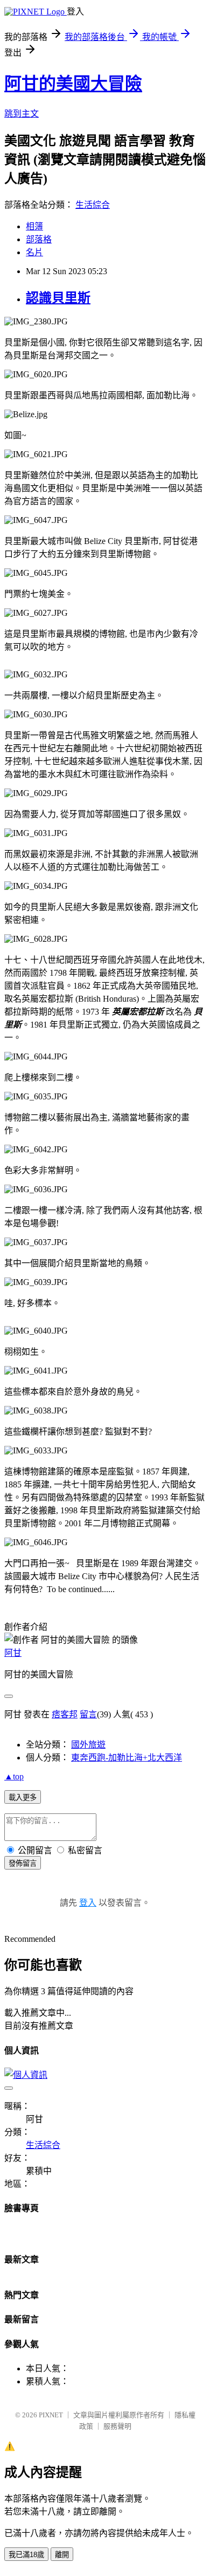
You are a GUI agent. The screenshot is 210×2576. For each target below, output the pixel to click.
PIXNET (51, 2415)
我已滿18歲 (26, 2555)
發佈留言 (23, 1863)
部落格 (39, 239)
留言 (88, 1714)
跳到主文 (22, 114)
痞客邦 (65, 1714)
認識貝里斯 (58, 298)
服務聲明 (117, 2426)
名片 (34, 252)
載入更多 (23, 1797)
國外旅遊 (88, 1745)
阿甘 (13, 1653)
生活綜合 (93, 205)
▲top (14, 1776)
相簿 (34, 226)
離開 (62, 2555)
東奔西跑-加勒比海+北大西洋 (127, 1758)
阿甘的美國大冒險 (73, 84)
